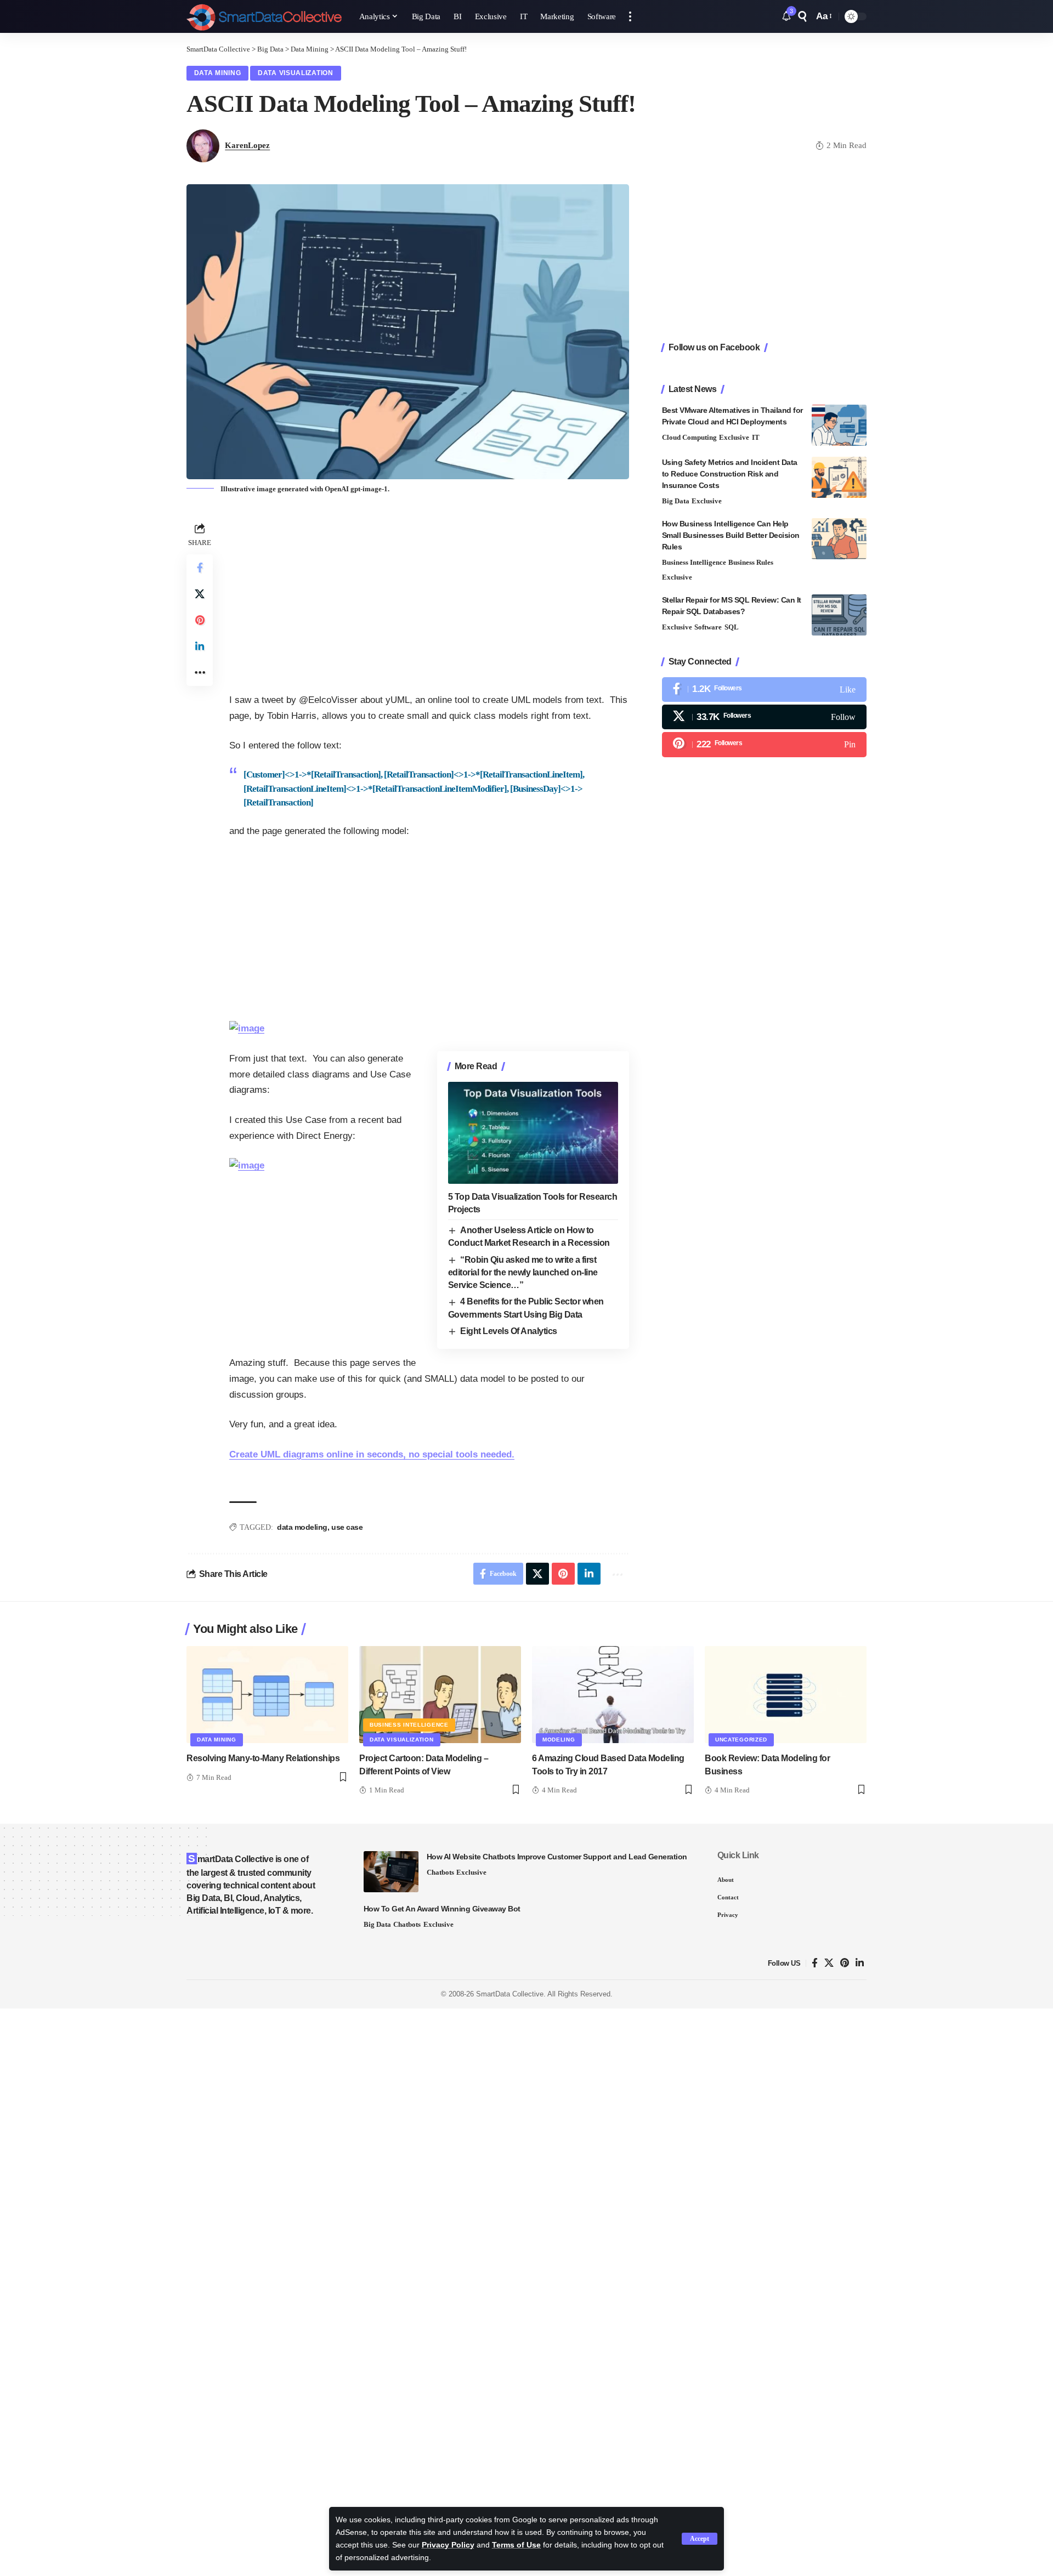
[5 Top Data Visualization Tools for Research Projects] (533, 1133)
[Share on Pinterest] (200, 620)
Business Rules (751, 562)
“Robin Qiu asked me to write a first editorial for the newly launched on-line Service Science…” (523, 1273)
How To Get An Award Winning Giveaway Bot (442, 1909)
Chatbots (440, 1872)
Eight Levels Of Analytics (509, 1331)
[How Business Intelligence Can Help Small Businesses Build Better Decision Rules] (839, 539)
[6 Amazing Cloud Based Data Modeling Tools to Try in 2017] (613, 1695)
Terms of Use (516, 2545)
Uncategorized (741, 1740)
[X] (764, 717)
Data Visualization (296, 73)
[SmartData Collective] (264, 16)
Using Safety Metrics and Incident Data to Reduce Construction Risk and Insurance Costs (730, 474)
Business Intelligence (694, 562)
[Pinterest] (764, 744)
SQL (732, 627)
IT (756, 437)
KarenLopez (247, 145)
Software (708, 627)
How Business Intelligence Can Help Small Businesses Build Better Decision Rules (731, 535)
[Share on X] (200, 593)
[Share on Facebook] (200, 567)
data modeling (302, 1527)
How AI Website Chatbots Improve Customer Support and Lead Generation (557, 1857)
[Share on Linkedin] (200, 646)
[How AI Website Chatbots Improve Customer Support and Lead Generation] (391, 1872)
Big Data (676, 501)
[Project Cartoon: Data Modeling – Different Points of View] (440, 1695)
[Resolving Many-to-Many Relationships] (267, 1695)
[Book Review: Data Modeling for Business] (786, 1695)
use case (347, 1527)
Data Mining (218, 73)
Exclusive (734, 437)
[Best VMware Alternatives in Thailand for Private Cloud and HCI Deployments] (839, 425)
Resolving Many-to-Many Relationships (263, 1758)
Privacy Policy (448, 2545)
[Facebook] (764, 690)
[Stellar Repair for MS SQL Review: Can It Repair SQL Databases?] (839, 615)
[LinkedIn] (860, 1963)
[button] (700, 2539)
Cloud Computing (689, 437)
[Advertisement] (429, 597)
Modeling (559, 1740)
